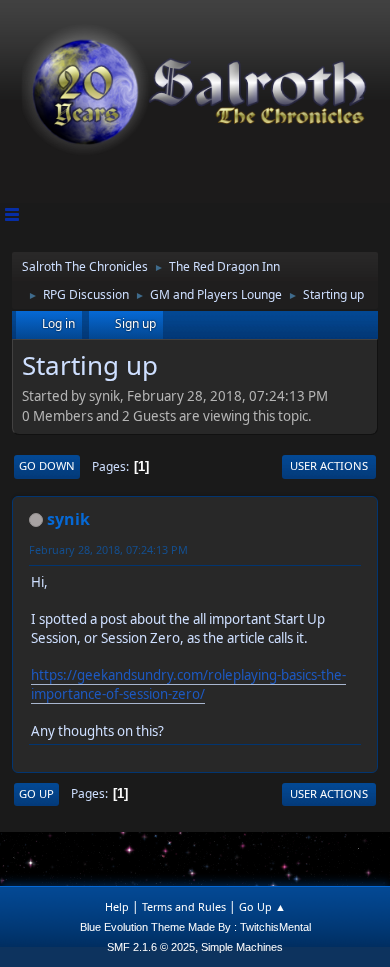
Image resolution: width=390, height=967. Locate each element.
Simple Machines (242, 947)
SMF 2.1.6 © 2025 (151, 947)
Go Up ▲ (262, 906)
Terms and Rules (184, 906)
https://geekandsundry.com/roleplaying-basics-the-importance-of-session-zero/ (188, 684)
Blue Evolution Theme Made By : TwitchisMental (195, 927)
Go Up (36, 793)
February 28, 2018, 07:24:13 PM (108, 549)
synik (68, 519)
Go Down (47, 465)
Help (117, 906)
